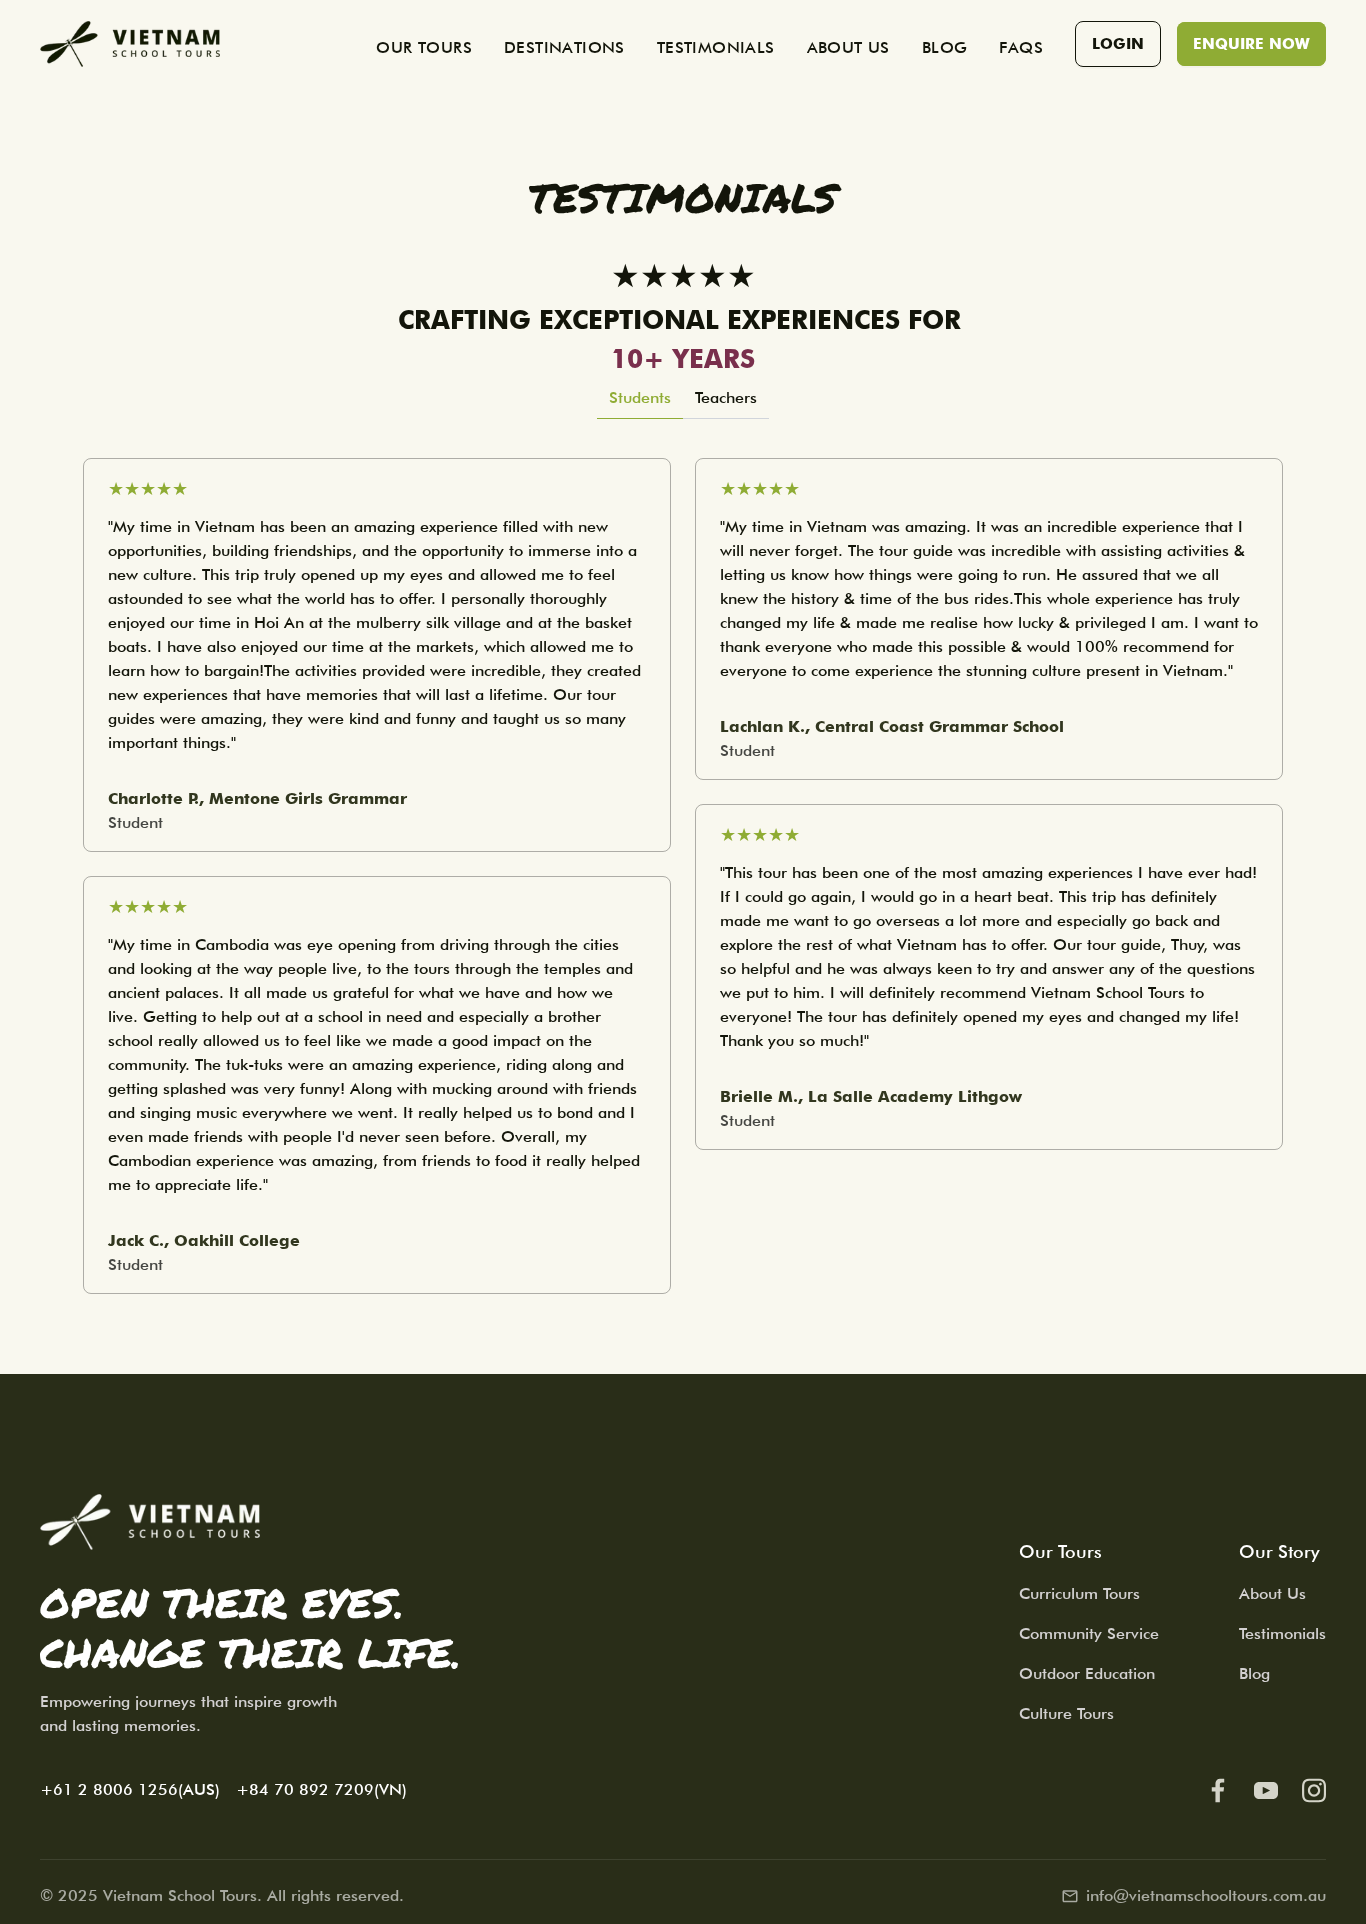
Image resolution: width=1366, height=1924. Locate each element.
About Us (1272, 1593)
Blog (1254, 1673)
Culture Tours (1066, 1713)
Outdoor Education (1087, 1673)
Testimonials (1282, 1633)
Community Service (1089, 1633)
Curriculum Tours (1079, 1593)
